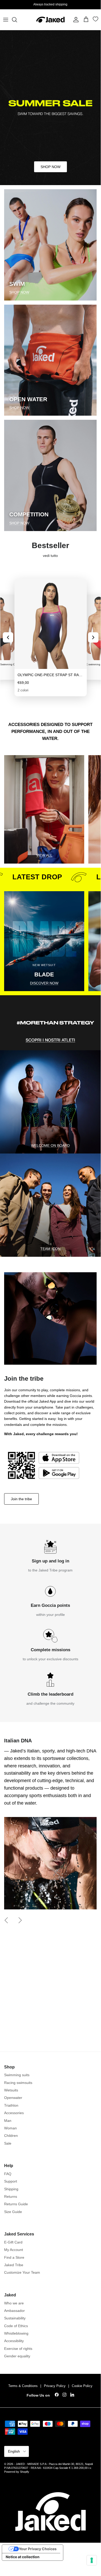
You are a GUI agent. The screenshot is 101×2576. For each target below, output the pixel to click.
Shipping (11, 2189)
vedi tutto (50, 556)
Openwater (13, 2098)
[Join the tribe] (43, 1465)
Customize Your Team (22, 2272)
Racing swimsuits (18, 2083)
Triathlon (11, 2105)
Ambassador (14, 2311)
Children (11, 2136)
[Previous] (8, 637)
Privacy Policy (55, 2386)
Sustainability (15, 2318)
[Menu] (6, 20)
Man (8, 2121)
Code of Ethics (16, 2326)
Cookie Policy (82, 2386)
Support (11, 2181)
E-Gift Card (13, 2242)
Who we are (14, 2303)
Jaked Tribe (14, 2265)
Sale (8, 2143)
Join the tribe (21, 1499)
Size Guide (13, 2212)
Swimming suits (17, 2075)
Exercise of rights (18, 2349)
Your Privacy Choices (38, 2549)
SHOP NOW (50, 167)
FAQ (8, 2174)
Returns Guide (16, 2204)
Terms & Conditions (23, 2386)
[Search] (17, 20)
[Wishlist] (96, 20)
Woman (10, 2128)
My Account (14, 2250)
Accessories (14, 2113)
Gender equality (17, 2356)
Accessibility (14, 2341)
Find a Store (14, 2257)
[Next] (93, 637)
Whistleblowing (16, 2333)
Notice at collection (23, 2557)
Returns (11, 2196)
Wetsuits (11, 2090)
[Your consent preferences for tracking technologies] (92, 2560)
